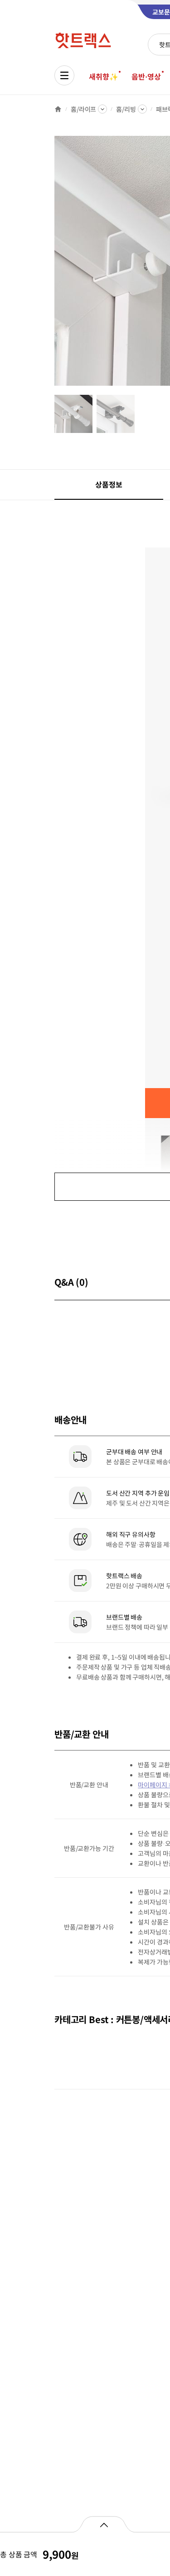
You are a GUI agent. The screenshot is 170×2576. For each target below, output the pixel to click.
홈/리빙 (126, 109)
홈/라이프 (83, 109)
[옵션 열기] (104, 2524)
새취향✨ (103, 76)
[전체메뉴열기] (64, 75)
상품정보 (109, 484)
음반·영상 (146, 76)
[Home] (58, 109)
